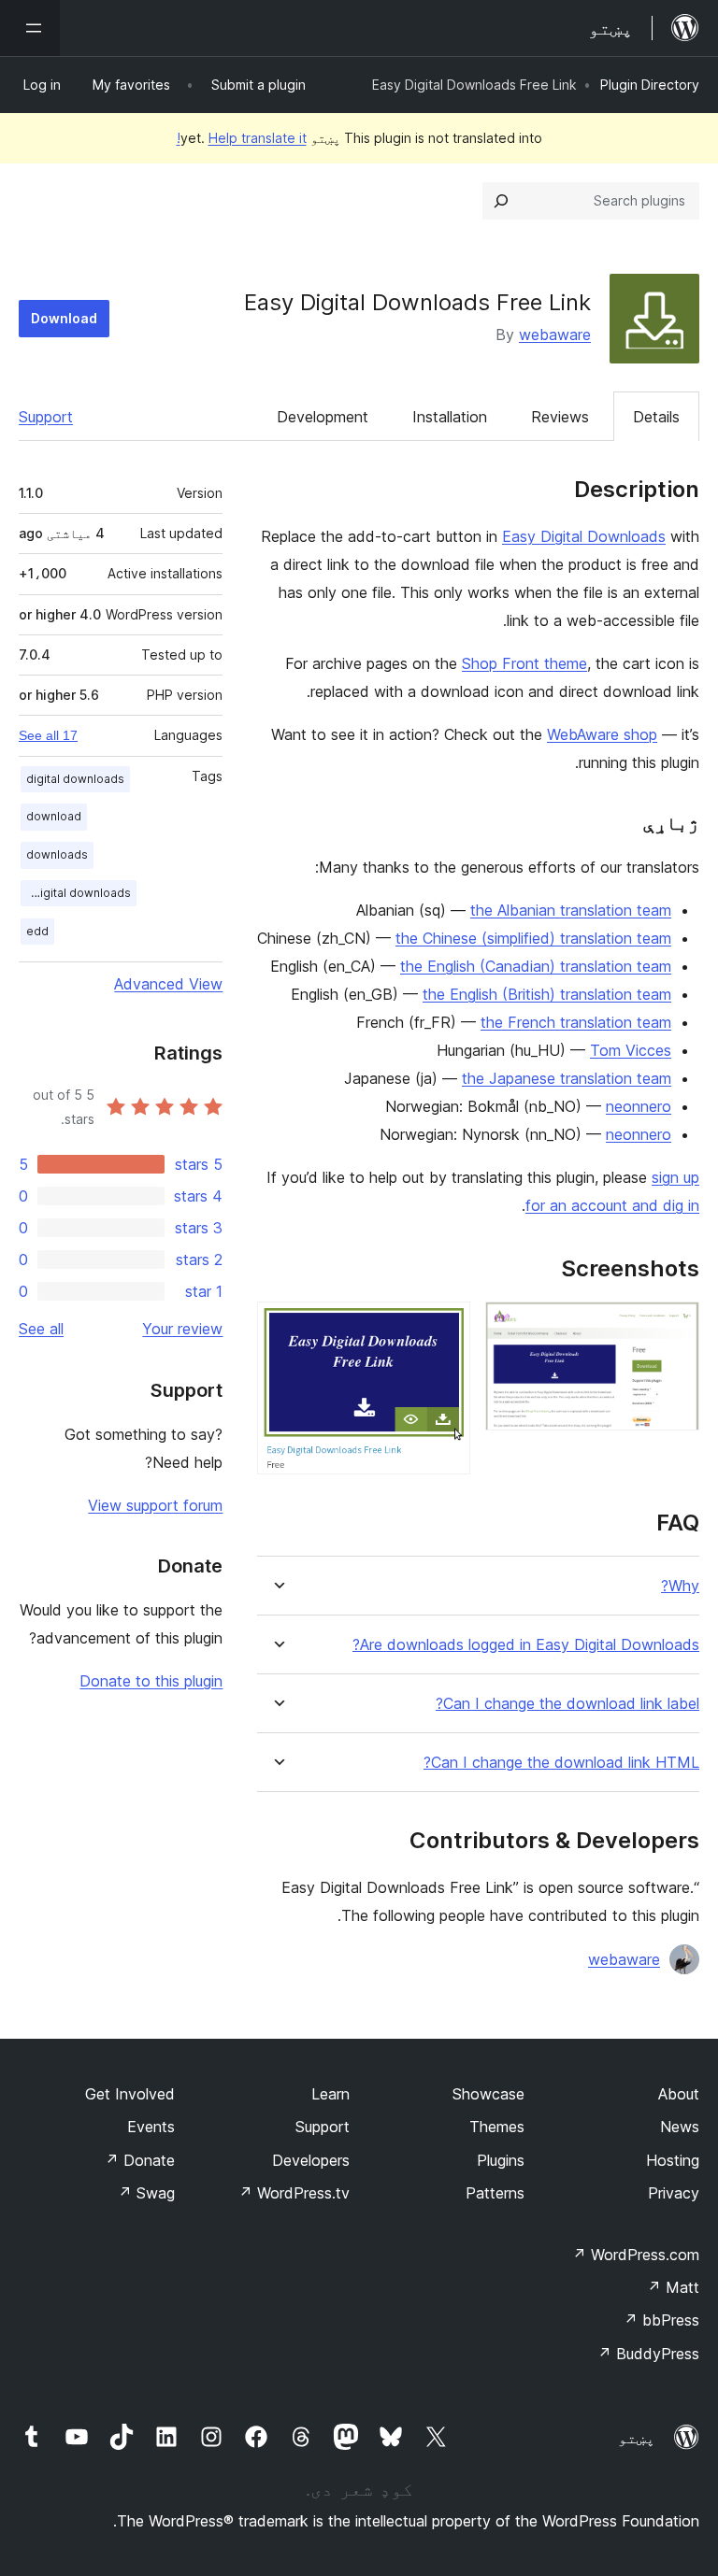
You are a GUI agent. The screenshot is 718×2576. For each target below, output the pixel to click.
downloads (57, 854)
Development (323, 417)
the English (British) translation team (547, 994)
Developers (311, 2160)
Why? (680, 1586)
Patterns (495, 2193)
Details (656, 417)
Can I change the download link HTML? (561, 1763)
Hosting (673, 2160)
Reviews (560, 417)
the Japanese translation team (567, 1078)
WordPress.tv (294, 2193)
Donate (140, 2160)
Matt (673, 2287)
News (680, 2127)
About (679, 2094)
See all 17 (48, 735)
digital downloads (75, 779)
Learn (330, 2094)
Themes (497, 2127)
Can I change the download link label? (567, 1704)
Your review (182, 1329)
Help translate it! (242, 138)
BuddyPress (648, 2354)
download (54, 816)
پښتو (637, 2438)
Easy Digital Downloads (584, 536)
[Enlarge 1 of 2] (674, 1327)
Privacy (674, 2193)
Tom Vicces (631, 1050)
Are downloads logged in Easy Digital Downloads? (526, 1645)
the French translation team (576, 1022)
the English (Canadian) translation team (536, 966)
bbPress (661, 2320)
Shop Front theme (524, 663)
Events (151, 2127)
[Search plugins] (501, 201)
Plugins (501, 2160)
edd (37, 931)
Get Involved (130, 2094)
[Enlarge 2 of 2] (445, 1327)
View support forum (155, 1505)
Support (46, 417)
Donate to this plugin (151, 1681)
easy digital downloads (76, 893)
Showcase (488, 2094)
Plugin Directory (650, 85)
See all (41, 1329)
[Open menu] (30, 28)
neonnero (639, 1106)
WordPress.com (636, 2255)
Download (64, 318)
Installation (450, 417)
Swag (146, 2193)
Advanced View (168, 984)
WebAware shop (602, 734)
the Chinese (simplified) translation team (533, 938)
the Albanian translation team (571, 910)
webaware (555, 334)
